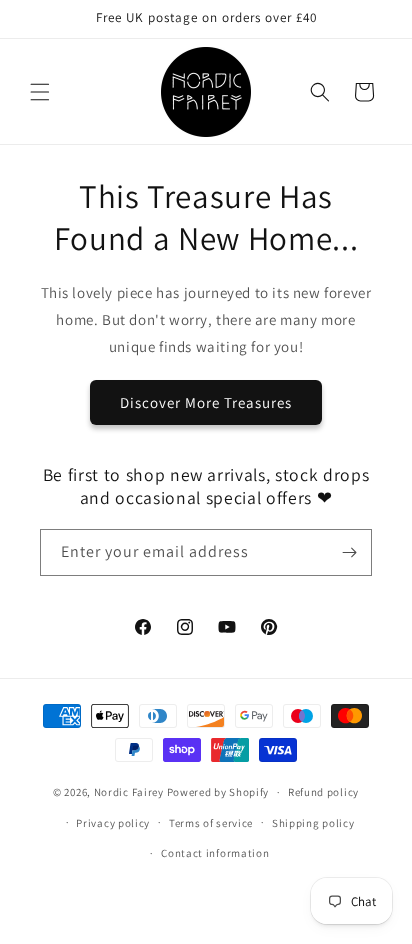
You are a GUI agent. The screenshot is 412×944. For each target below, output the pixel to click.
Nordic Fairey (129, 792)
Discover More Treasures (206, 402)
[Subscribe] (349, 552)
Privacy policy (113, 823)
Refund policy (323, 792)
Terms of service (211, 823)
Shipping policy (313, 823)
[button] (40, 92)
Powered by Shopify (218, 792)
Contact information (215, 853)
